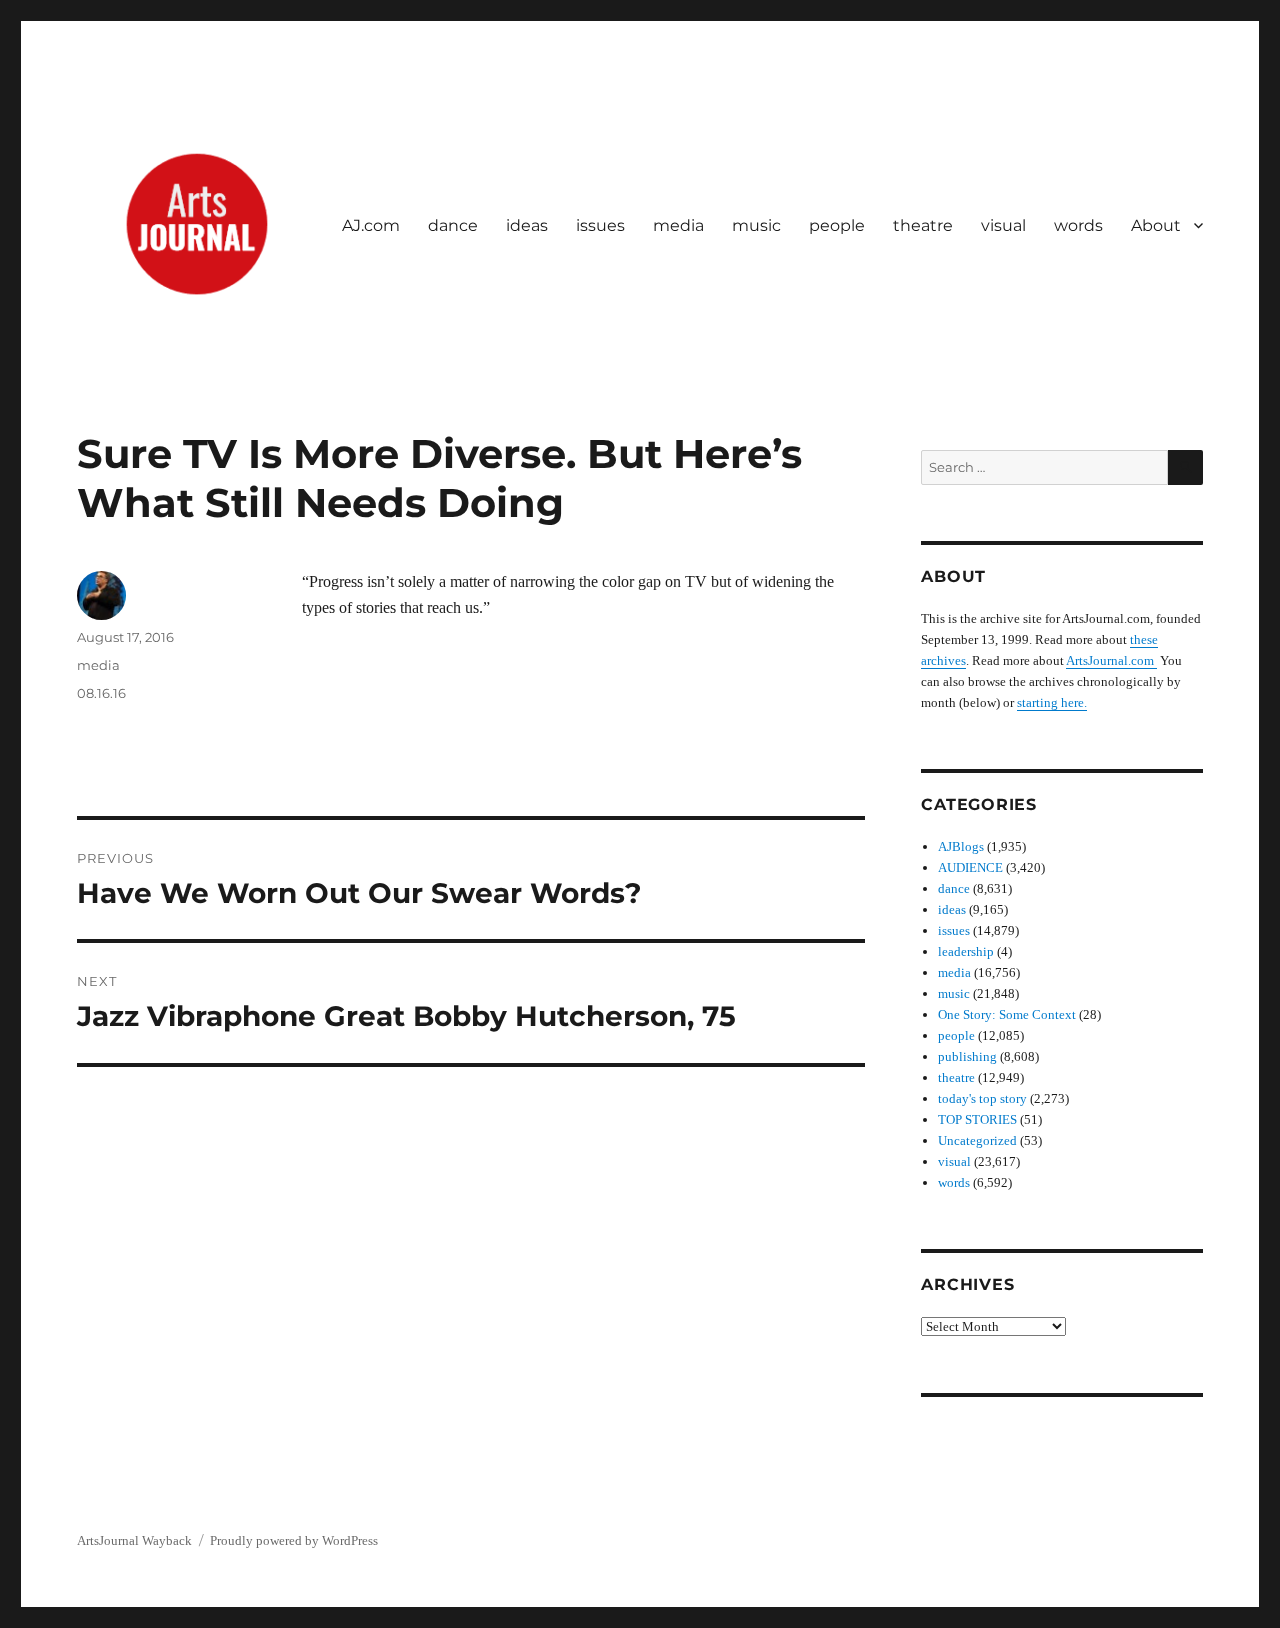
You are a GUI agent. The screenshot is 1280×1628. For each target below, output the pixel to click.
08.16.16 (101, 693)
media (678, 225)
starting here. (1052, 702)
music (756, 225)
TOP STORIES (977, 1119)
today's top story (982, 1098)
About (1156, 225)
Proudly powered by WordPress (294, 1540)
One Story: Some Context (1007, 1014)
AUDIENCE (970, 867)
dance (453, 225)
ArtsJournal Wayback (134, 1540)
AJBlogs (961, 846)
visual (1003, 225)
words (1078, 225)
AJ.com (371, 225)
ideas (527, 225)
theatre (923, 225)
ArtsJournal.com (1111, 660)
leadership (966, 951)
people (837, 225)
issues (600, 225)
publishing (967, 1056)
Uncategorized (977, 1140)
